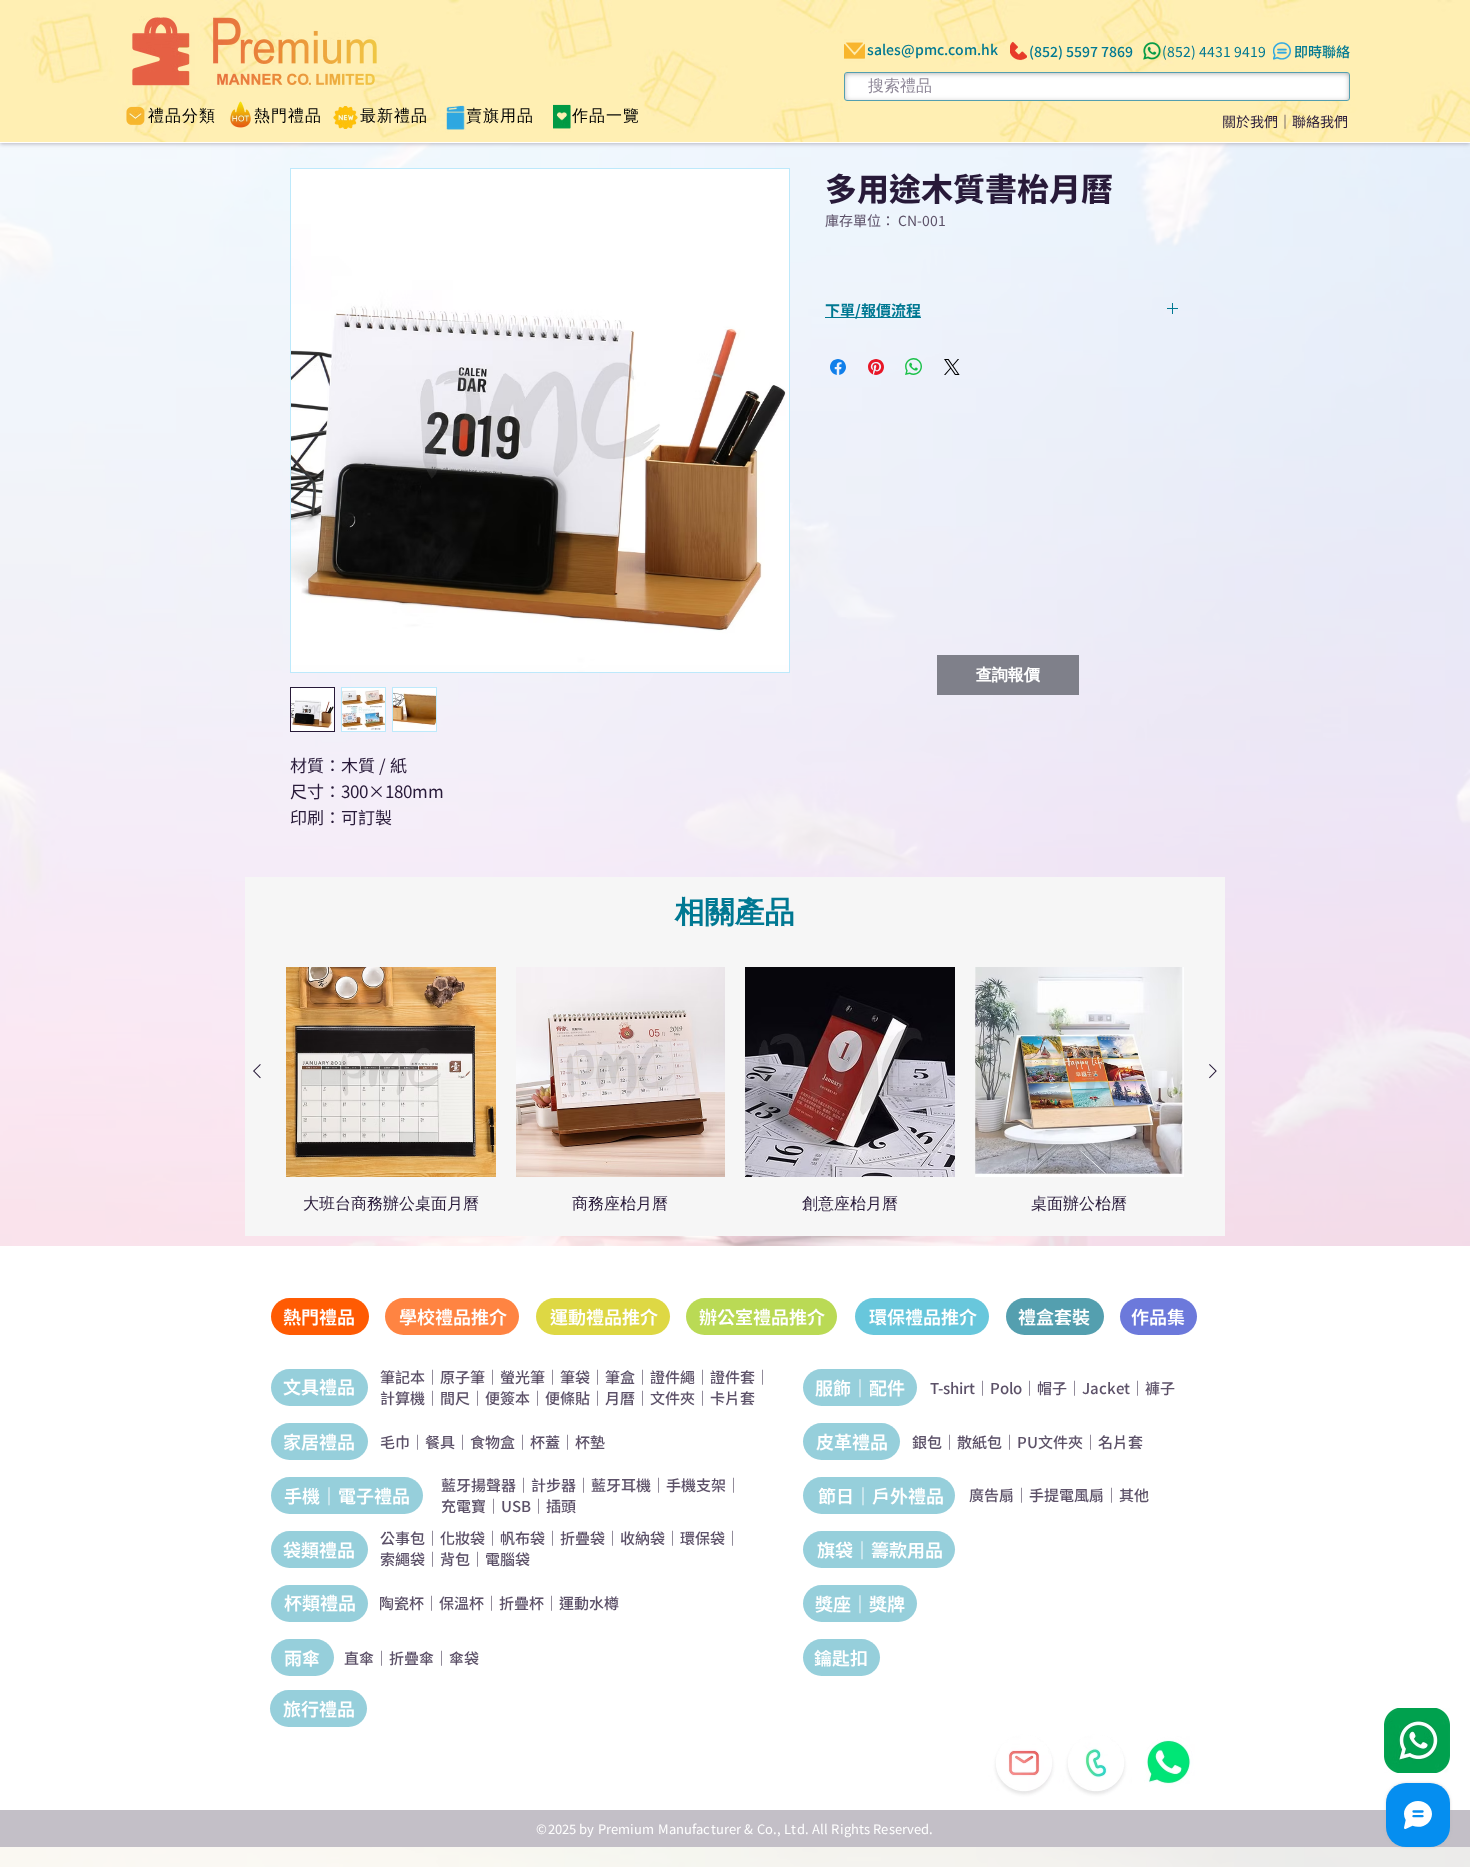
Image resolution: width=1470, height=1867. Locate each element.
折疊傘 (411, 1657)
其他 (1134, 1494)
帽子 (1052, 1387)
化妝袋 (462, 1537)
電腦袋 (507, 1558)
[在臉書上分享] (838, 367)
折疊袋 (582, 1537)
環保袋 (702, 1537)
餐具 (440, 1441)
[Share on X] (952, 367)
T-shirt (952, 1387)
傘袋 (464, 1657)
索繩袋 (402, 1558)
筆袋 (575, 1376)
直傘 (359, 1657)
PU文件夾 (1050, 1441)
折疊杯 (521, 1602)
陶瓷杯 (401, 1602)
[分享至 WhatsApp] (914, 367)
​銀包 (927, 1441)
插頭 (561, 1505)
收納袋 (642, 1537)
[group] (735, 1090)
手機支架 (696, 1484)
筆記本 (402, 1376)
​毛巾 (395, 1441)
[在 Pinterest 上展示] (876, 367)
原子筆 (462, 1376)
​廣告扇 (991, 1494)
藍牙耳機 (621, 1484)
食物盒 (492, 1441)
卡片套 (732, 1397)
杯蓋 (545, 1441)
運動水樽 (589, 1602)
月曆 (620, 1397)
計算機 (402, 1397)
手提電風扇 (1066, 1494)
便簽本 (507, 1397)
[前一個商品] (257, 1071)
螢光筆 (522, 1376)
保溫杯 (461, 1602)
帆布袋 (522, 1537)
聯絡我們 (1320, 121)
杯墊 (590, 1441)
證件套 (732, 1376)
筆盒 (620, 1376)
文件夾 (672, 1397)
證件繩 (672, 1376)
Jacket (1106, 1387)
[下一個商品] (1213, 1071)
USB (516, 1505)
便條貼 (567, 1397)
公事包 (402, 1537)
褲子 (1160, 1387)
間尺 (455, 1397)
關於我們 (1250, 121)
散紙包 (979, 1441)
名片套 (1120, 1441)
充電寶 (463, 1505)
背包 (455, 1558)
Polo (1006, 1387)
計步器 (553, 1484)
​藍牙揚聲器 (478, 1484)
